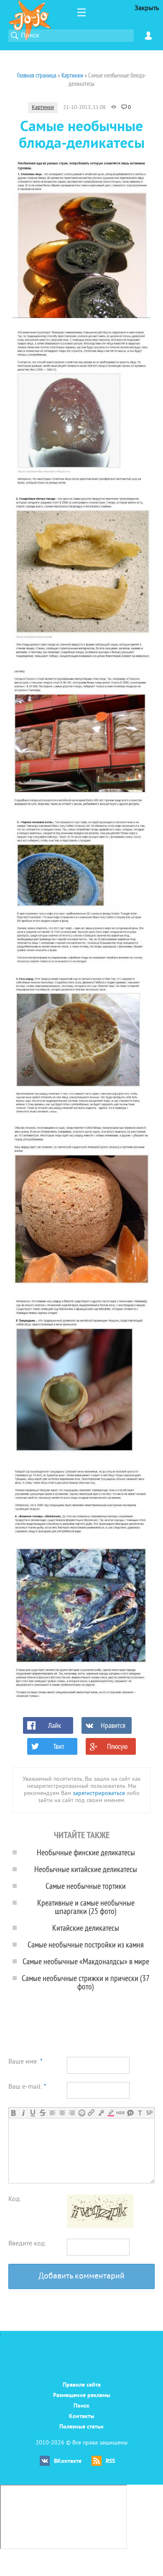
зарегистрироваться (99, 1794)
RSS (110, 2461)
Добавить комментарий (81, 2277)
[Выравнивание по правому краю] (72, 2113)
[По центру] (62, 2113)
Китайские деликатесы (86, 1928)
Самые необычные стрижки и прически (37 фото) (86, 1982)
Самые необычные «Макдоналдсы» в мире (86, 1961)
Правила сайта (82, 2385)
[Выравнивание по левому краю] (52, 2113)
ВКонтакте (68, 2461)
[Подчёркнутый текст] (33, 2113)
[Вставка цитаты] (130, 2113)
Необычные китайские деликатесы (86, 1869)
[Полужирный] (14, 2113)
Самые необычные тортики (86, 1886)
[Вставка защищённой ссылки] (101, 2113)
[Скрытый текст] (121, 2113)
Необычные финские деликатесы (86, 1852)
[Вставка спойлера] (149, 2113)
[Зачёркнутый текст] (42, 2113)
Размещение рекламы (82, 2396)
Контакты (82, 2417)
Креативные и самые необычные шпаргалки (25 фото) (86, 1907)
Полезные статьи (81, 2427)
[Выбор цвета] (111, 2113)
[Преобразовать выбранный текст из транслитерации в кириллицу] (140, 2113)
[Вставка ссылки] (91, 2113)
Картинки (43, 108)
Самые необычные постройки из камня (86, 1944)
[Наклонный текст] (23, 2113)
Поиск (81, 2406)
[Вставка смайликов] (82, 2113)
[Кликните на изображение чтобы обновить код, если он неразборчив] (100, 2226)
